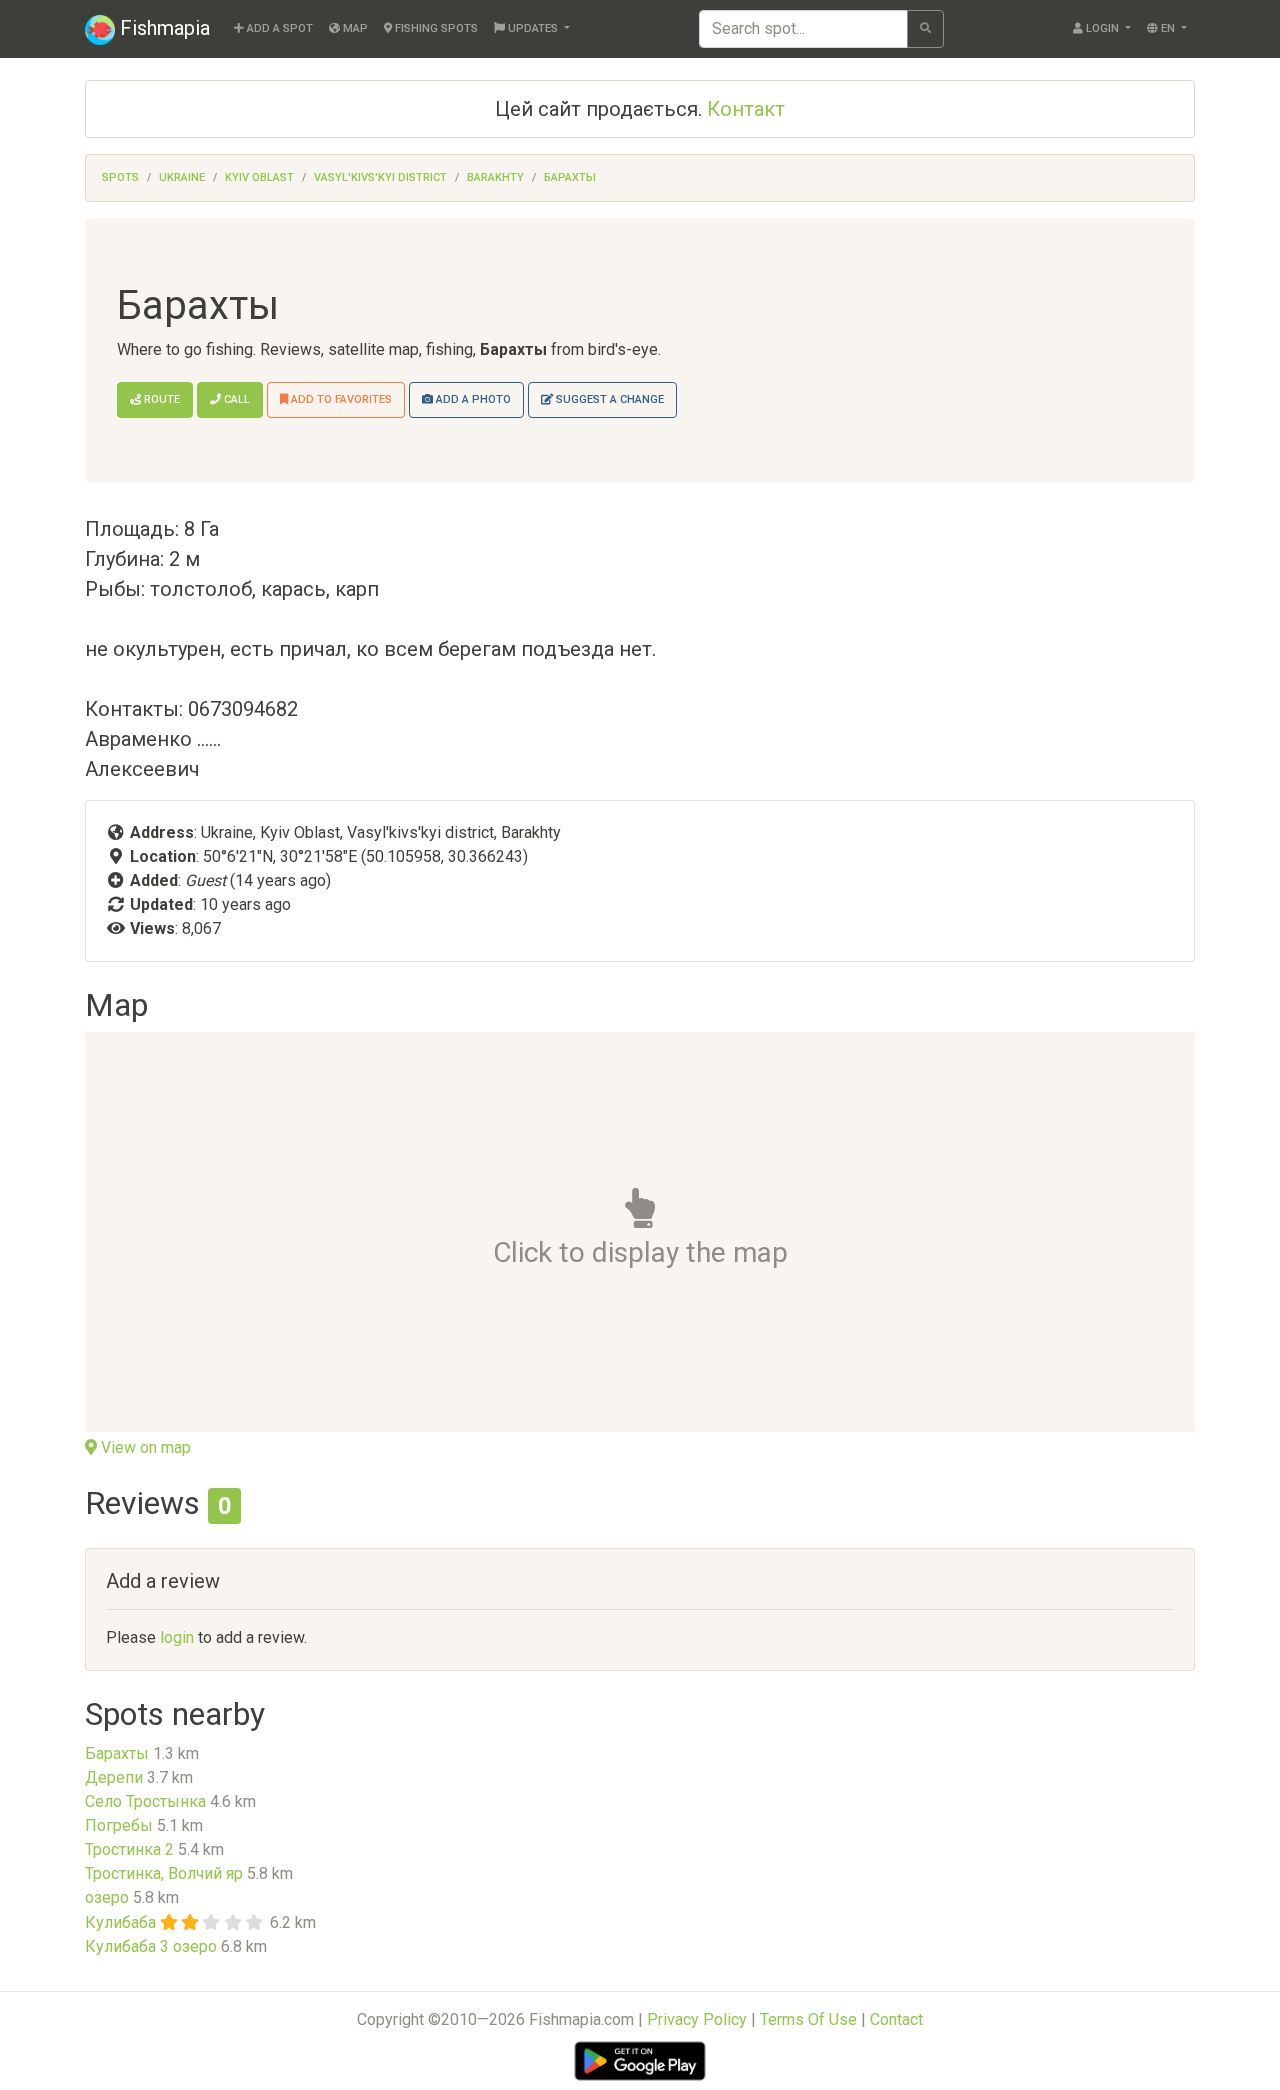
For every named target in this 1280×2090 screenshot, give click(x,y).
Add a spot (278, 28)
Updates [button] (533, 28)
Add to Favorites (340, 399)
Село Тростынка (145, 1801)
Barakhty (495, 177)
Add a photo (472, 399)
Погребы (119, 1825)
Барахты (570, 177)
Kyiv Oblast (259, 177)
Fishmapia (162, 28)
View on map (144, 1447)
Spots (120, 177)
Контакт (746, 109)
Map (354, 28)
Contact (896, 2019)
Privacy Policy (697, 2019)
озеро (107, 1897)
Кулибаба (120, 1922)
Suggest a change (608, 399)
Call (235, 399)
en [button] (1168, 28)
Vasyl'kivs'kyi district (380, 177)
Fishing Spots (435, 28)
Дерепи (114, 1777)
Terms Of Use (808, 2019)
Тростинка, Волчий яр (164, 1873)
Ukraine (182, 177)
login (177, 1637)
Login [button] (1102, 28)
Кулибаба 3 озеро (151, 1946)
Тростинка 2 (129, 1849)
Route (160, 399)
